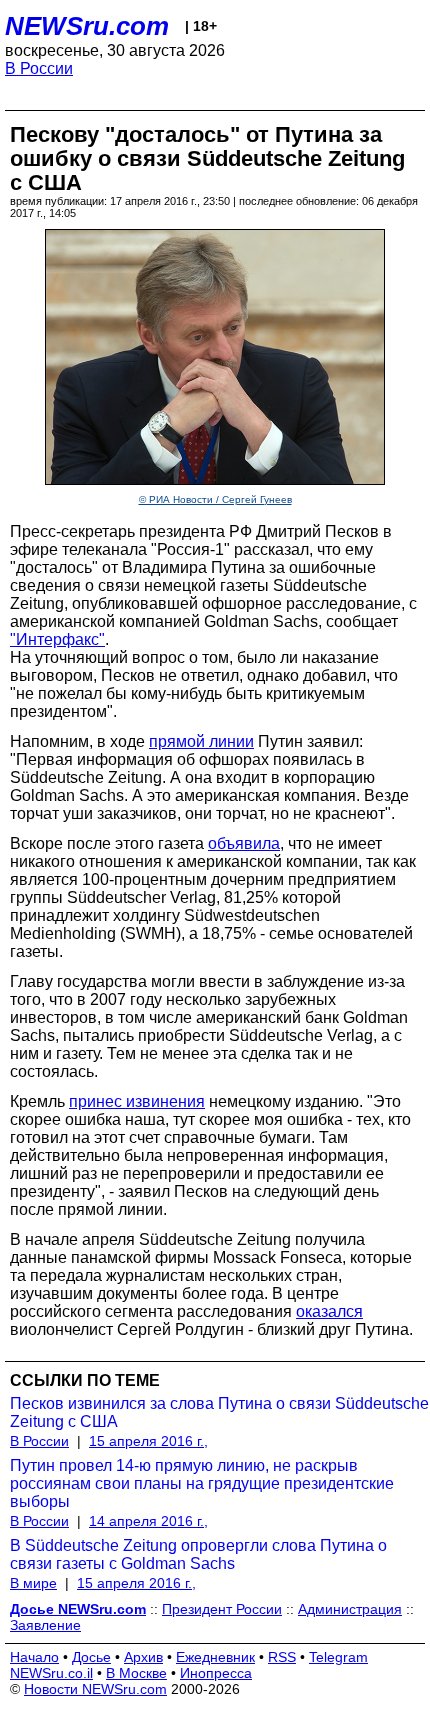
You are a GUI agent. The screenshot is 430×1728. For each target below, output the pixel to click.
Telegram (338, 1657)
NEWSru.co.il (51, 1673)
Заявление (45, 1625)
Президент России (222, 1609)
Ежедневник (215, 1657)
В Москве (136, 1673)
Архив (143, 1657)
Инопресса (216, 1673)
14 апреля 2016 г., (148, 1521)
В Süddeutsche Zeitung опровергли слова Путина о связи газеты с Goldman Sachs (198, 1554)
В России (39, 68)
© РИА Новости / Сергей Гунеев (215, 499)
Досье (91, 1657)
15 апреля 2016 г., (148, 1441)
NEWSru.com (87, 26)
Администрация (350, 1609)
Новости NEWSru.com (95, 1689)
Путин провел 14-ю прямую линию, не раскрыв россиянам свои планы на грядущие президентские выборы (202, 1483)
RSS (282, 1657)
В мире (33, 1583)
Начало (34, 1657)
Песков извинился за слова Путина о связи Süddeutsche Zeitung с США (219, 1412)
